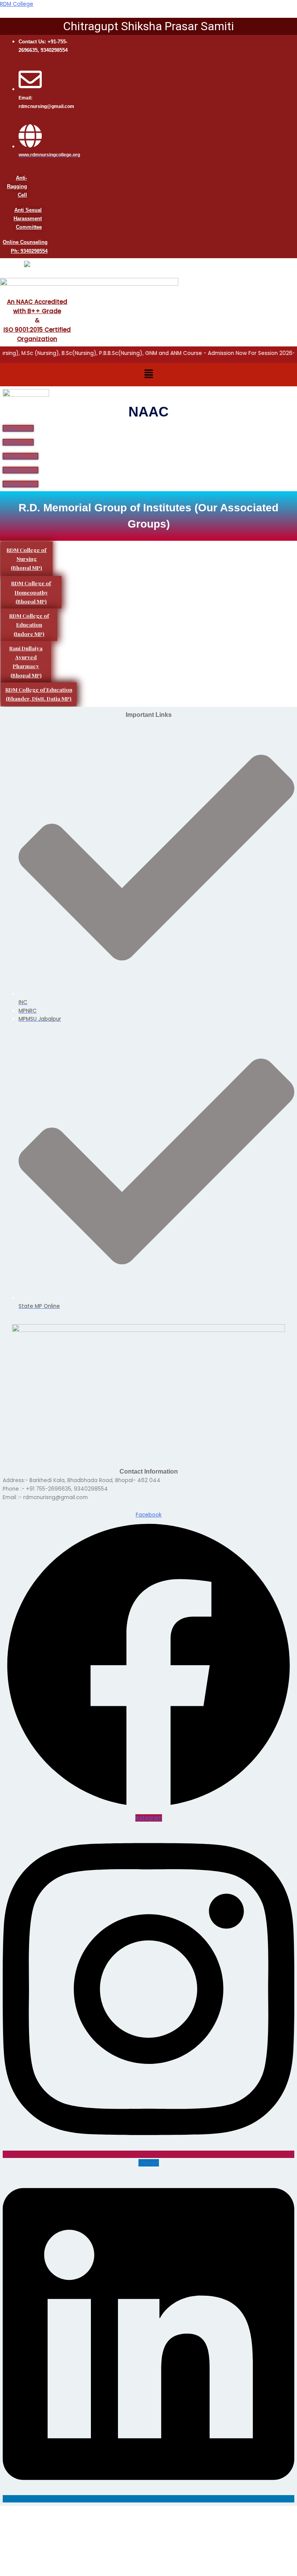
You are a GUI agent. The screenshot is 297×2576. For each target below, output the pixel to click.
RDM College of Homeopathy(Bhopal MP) (31, 592)
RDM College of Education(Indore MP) (29, 625)
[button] (148, 375)
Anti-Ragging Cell (17, 186)
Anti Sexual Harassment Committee (28, 219)
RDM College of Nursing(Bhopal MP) (26, 559)
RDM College (17, 4)
